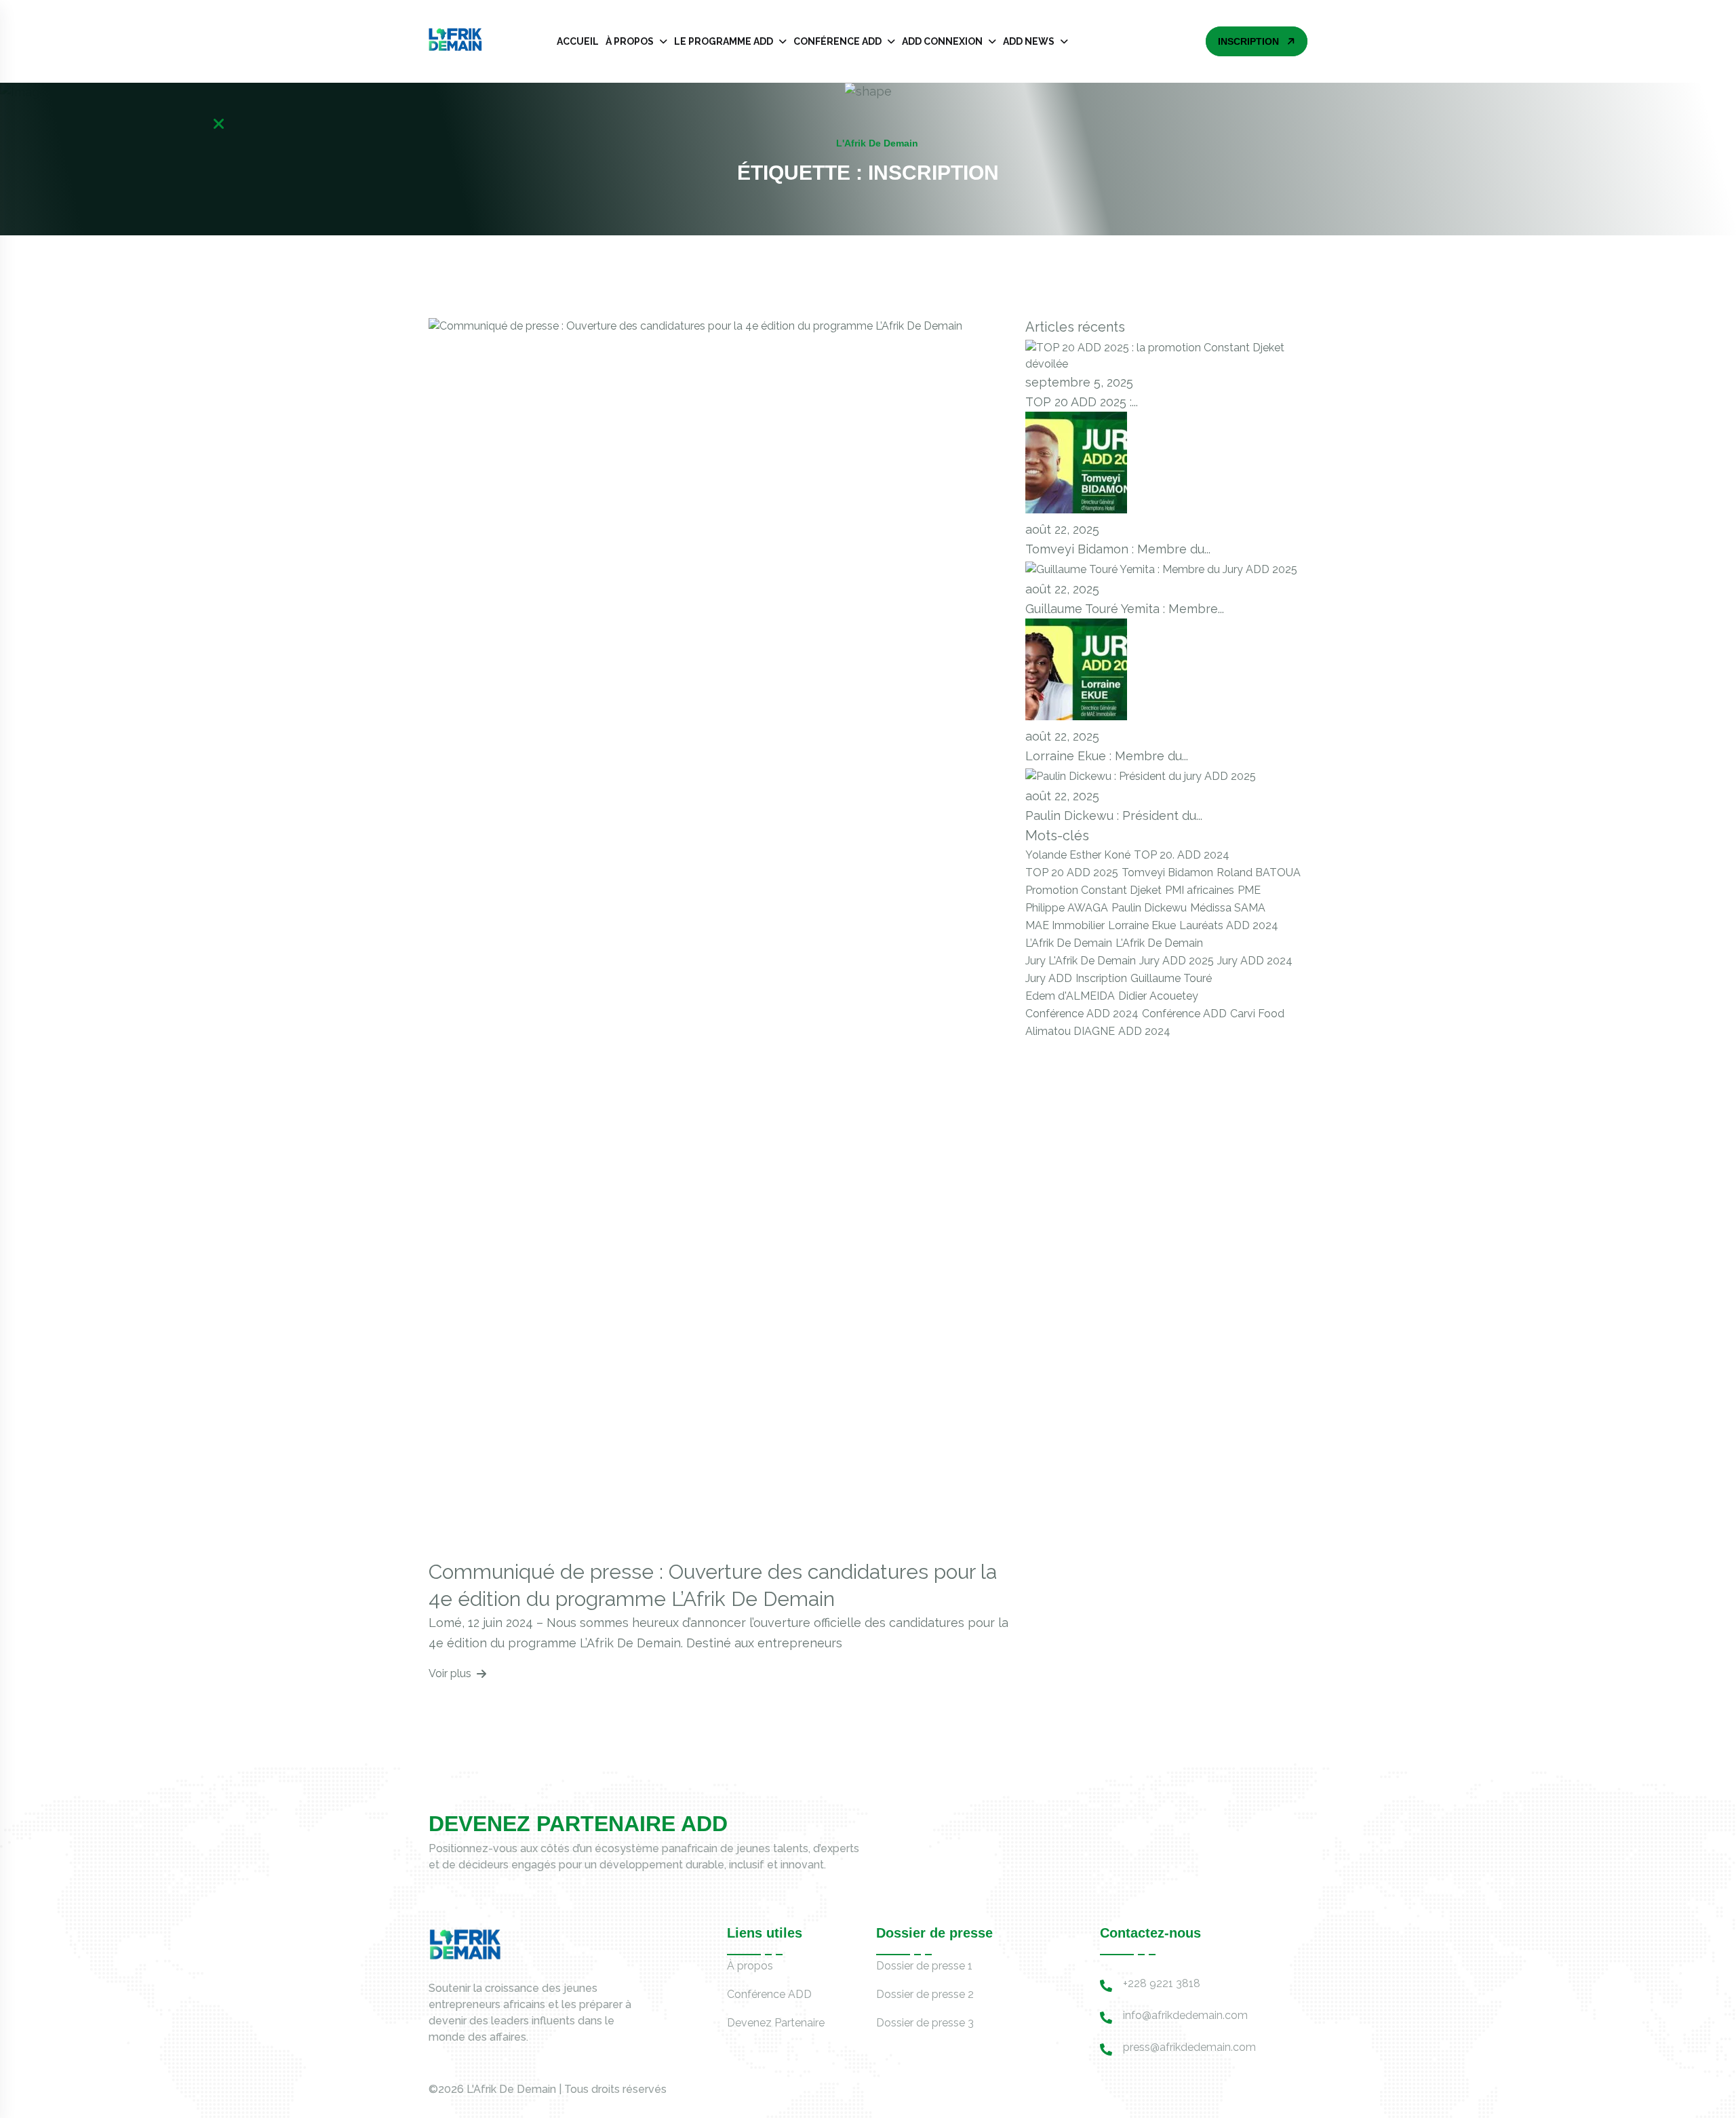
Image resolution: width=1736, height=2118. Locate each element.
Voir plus (450, 1673)
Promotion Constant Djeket (1093, 890)
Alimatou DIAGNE (1070, 1031)
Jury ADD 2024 (1255, 961)
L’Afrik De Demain (1069, 943)
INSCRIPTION (1248, 41)
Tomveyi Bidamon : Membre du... (1118, 549)
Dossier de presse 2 (925, 1994)
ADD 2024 (1144, 1031)
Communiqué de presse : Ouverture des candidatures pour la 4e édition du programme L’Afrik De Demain (713, 1585)
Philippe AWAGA (1067, 908)
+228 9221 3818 (1162, 1983)
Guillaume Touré (1171, 978)
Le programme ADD (724, 41)
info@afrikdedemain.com (1185, 2015)
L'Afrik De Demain (1159, 943)
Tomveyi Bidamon (1167, 872)
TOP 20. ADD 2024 (1182, 855)
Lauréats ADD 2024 (1229, 925)
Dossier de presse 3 (925, 2023)
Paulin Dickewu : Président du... (1114, 816)
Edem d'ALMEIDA (1070, 996)
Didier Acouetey (1158, 996)
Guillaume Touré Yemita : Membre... (1125, 609)
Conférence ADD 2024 (1082, 1014)
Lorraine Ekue (1142, 925)
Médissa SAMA (1228, 908)
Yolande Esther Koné (1078, 855)
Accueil (578, 41)
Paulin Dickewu (1149, 908)
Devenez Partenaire (776, 2023)
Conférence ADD (837, 41)
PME (1249, 890)
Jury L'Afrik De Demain (1081, 961)
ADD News (1029, 41)
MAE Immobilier (1065, 925)
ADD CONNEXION (942, 41)
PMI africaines (1200, 890)
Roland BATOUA (1259, 872)
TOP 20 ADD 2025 (1072, 872)
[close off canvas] (219, 124)
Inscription (1101, 978)
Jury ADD (1049, 978)
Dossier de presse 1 (924, 1966)
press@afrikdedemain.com (1189, 2047)
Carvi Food (1257, 1014)
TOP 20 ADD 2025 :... (1082, 402)
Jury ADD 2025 (1177, 961)
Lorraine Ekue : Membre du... (1107, 756)
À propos (630, 41)
